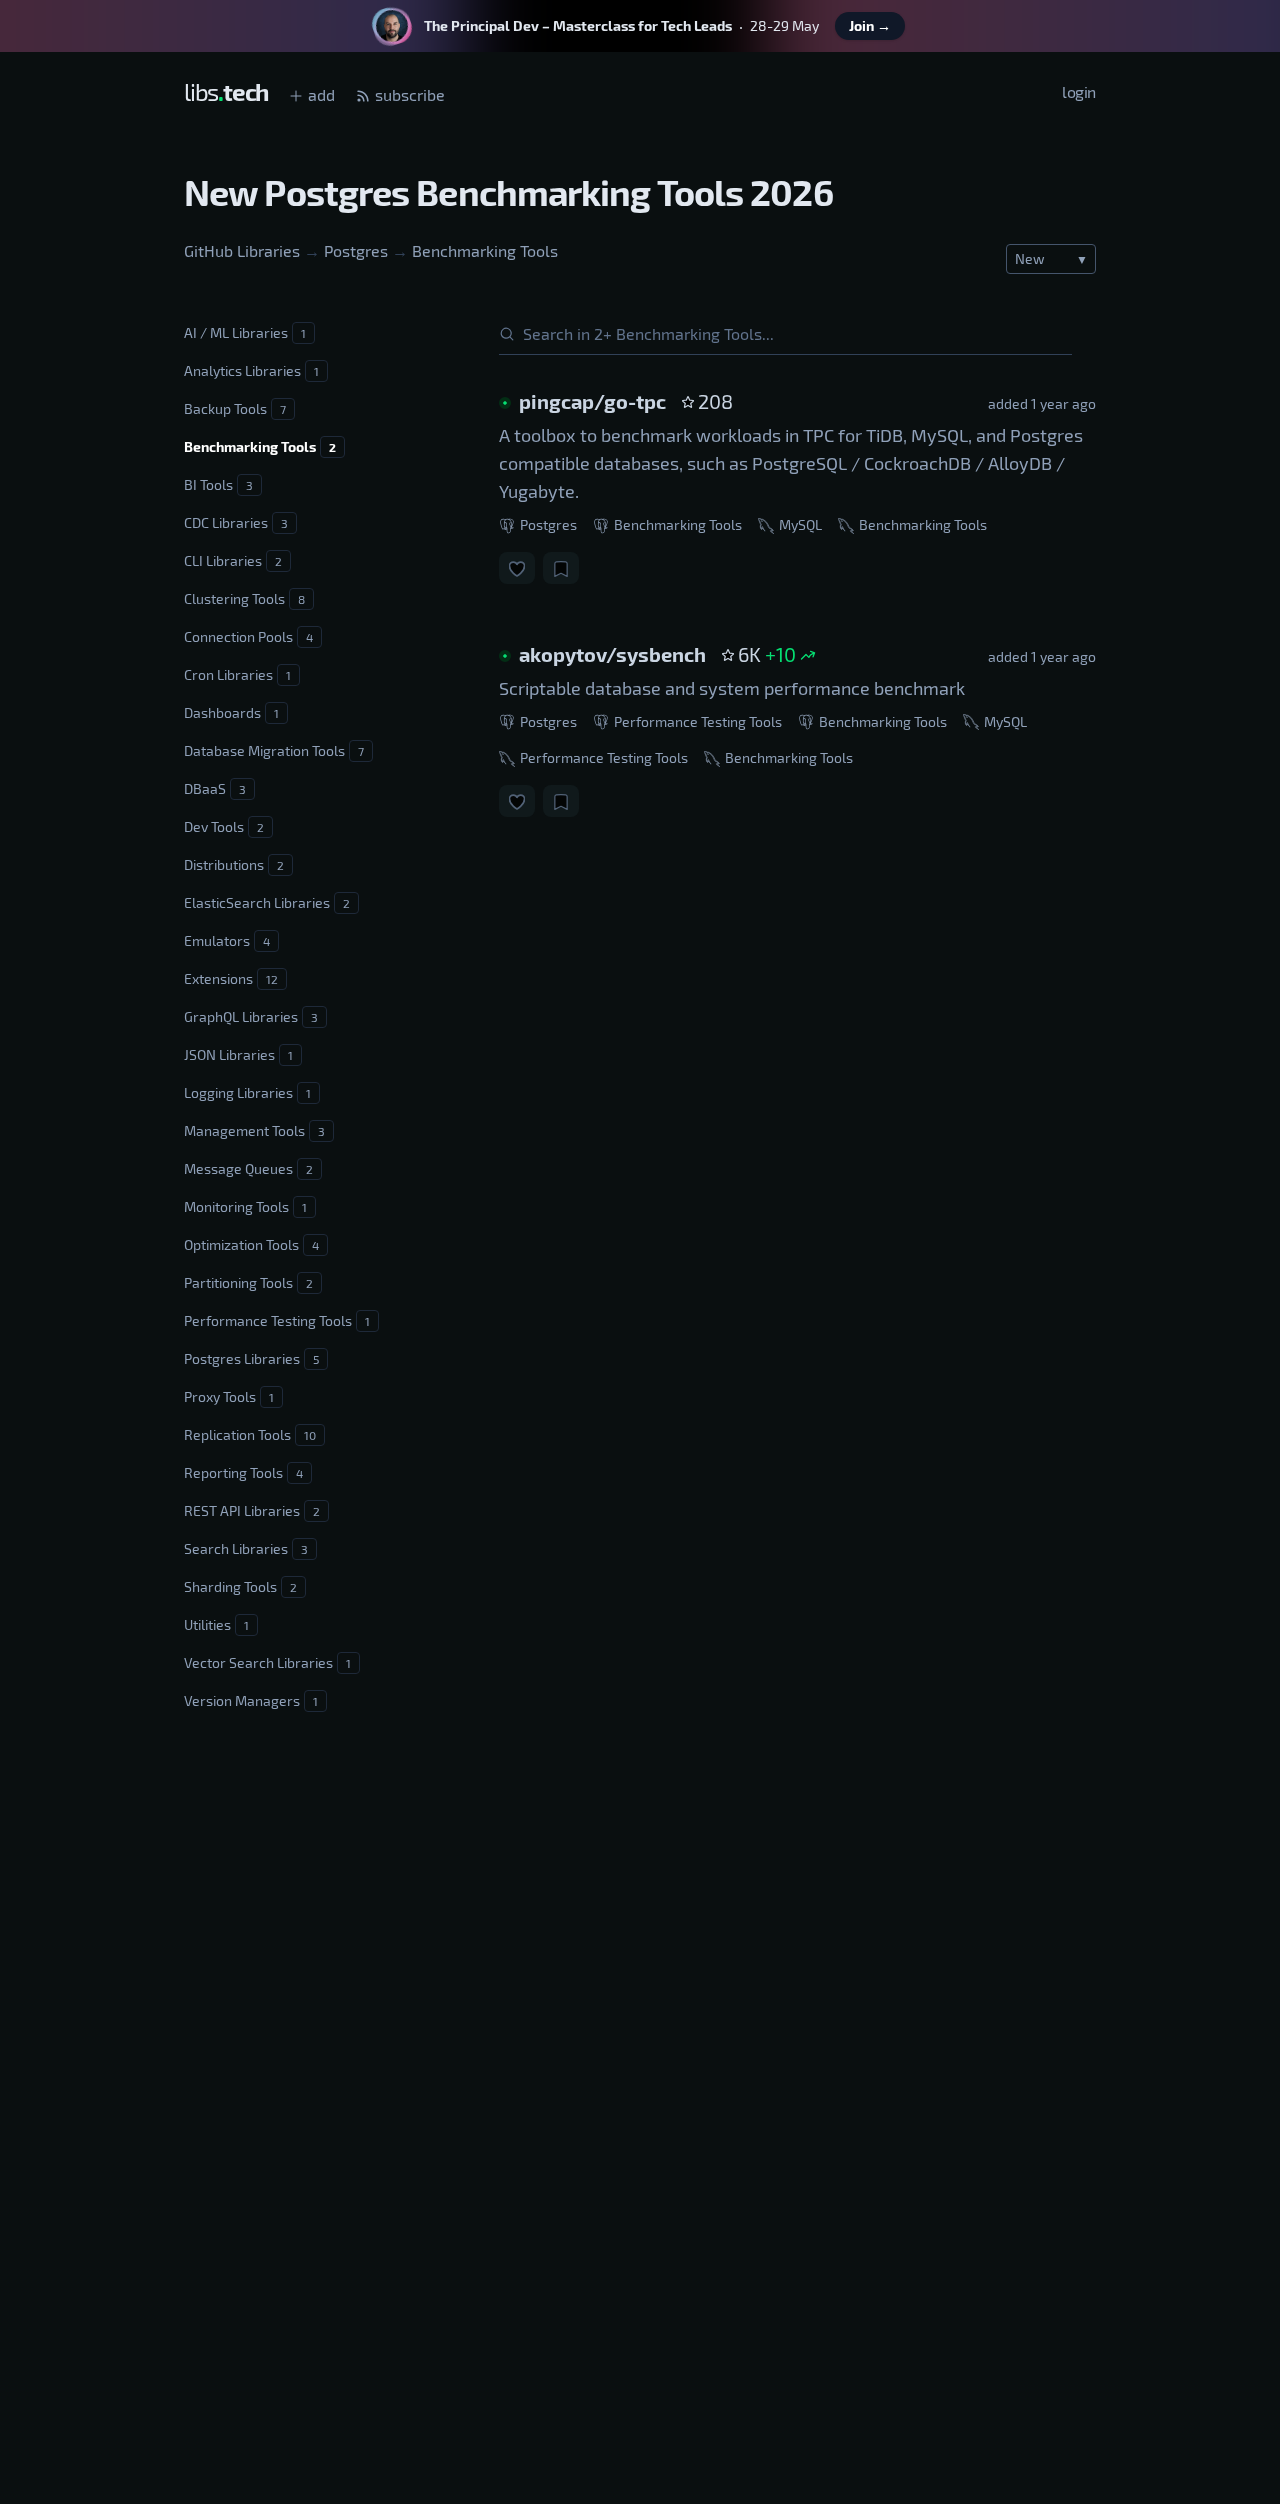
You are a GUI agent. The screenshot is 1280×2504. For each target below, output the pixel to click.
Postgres (356, 250)
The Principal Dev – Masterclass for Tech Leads (578, 25)
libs (226, 91)
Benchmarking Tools (485, 250)
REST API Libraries (252, 1510)
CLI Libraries (233, 560)
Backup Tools (235, 408)
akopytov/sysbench (612, 654)
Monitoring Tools (245, 1206)
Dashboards (231, 712)
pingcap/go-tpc (592, 401)
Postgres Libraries (251, 1358)
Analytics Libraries (251, 370)
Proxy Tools (229, 1396)
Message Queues (248, 1168)
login (1079, 91)
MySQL (799, 524)
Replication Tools (250, 1434)
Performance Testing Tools (277, 1320)
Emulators (227, 940)
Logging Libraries (247, 1092)
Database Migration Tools (274, 750)
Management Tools (254, 1130)
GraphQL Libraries (251, 1016)
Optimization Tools (251, 1244)
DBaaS (215, 788)
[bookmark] (561, 567)
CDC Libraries (236, 522)
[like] (517, 567)
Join (870, 25)
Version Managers (251, 1700)
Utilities (216, 1624)
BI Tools (218, 484)
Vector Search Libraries (267, 1662)
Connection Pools (248, 636)
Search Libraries (246, 1548)
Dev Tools (224, 826)
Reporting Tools (243, 1472)
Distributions (234, 864)
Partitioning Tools (248, 1282)
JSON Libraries (238, 1054)
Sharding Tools (240, 1586)
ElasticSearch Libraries (267, 902)
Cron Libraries (237, 674)
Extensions (231, 978)
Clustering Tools (244, 598)
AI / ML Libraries (245, 332)
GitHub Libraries (242, 250)
